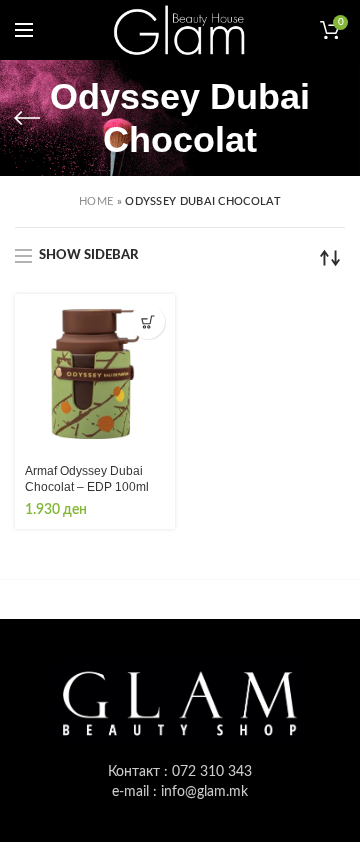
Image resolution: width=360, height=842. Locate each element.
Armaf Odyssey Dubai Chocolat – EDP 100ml (87, 479)
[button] (147, 321)
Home (96, 201)
